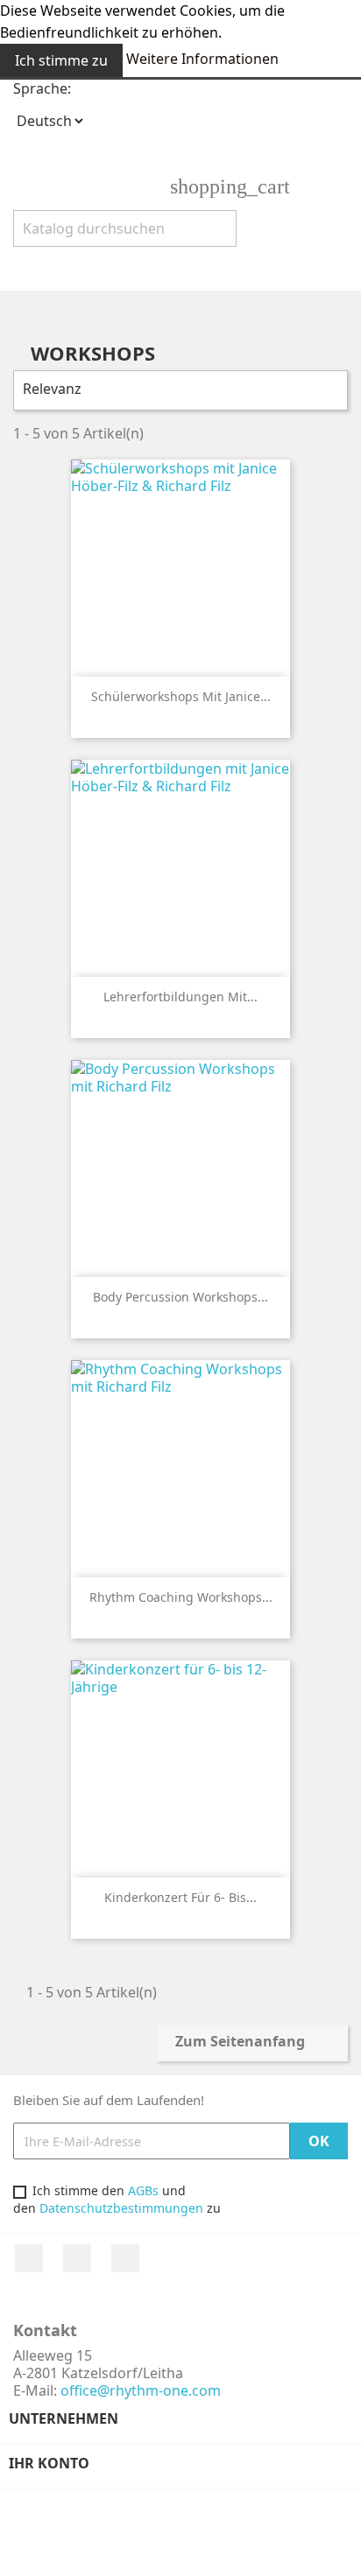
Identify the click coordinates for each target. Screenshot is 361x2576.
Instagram (125, 2258)
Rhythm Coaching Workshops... (181, 1597)
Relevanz (178, 390)
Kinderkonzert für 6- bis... (180, 1897)
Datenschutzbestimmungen (121, 2208)
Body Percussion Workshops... (180, 1297)
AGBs (143, 2190)
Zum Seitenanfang (251, 2043)
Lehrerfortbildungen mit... (180, 997)
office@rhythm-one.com (141, 2390)
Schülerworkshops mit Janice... (181, 696)
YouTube (77, 2258)
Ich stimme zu (61, 60)
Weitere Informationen (202, 59)
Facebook (29, 2258)
